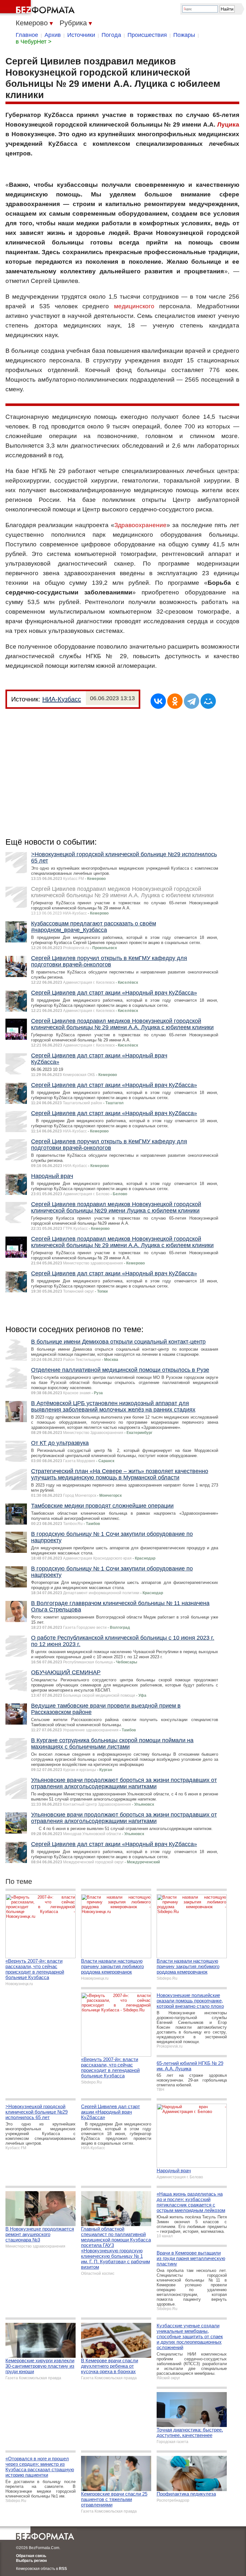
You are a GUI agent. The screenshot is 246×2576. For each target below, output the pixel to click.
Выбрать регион (31, 2561)
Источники (81, 35)
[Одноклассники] (175, 701)
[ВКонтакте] (158, 701)
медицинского (134, 306)
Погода (111, 35)
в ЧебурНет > (34, 42)
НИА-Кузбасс (62, 699)
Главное (27, 35)
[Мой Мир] (208, 701)
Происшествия (147, 35)
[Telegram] (192, 701)
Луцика (228, 124)
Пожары (184, 35)
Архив (53, 35)
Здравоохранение (140, 525)
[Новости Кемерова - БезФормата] (38, 8)
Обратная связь (31, 2556)
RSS (63, 2569)
